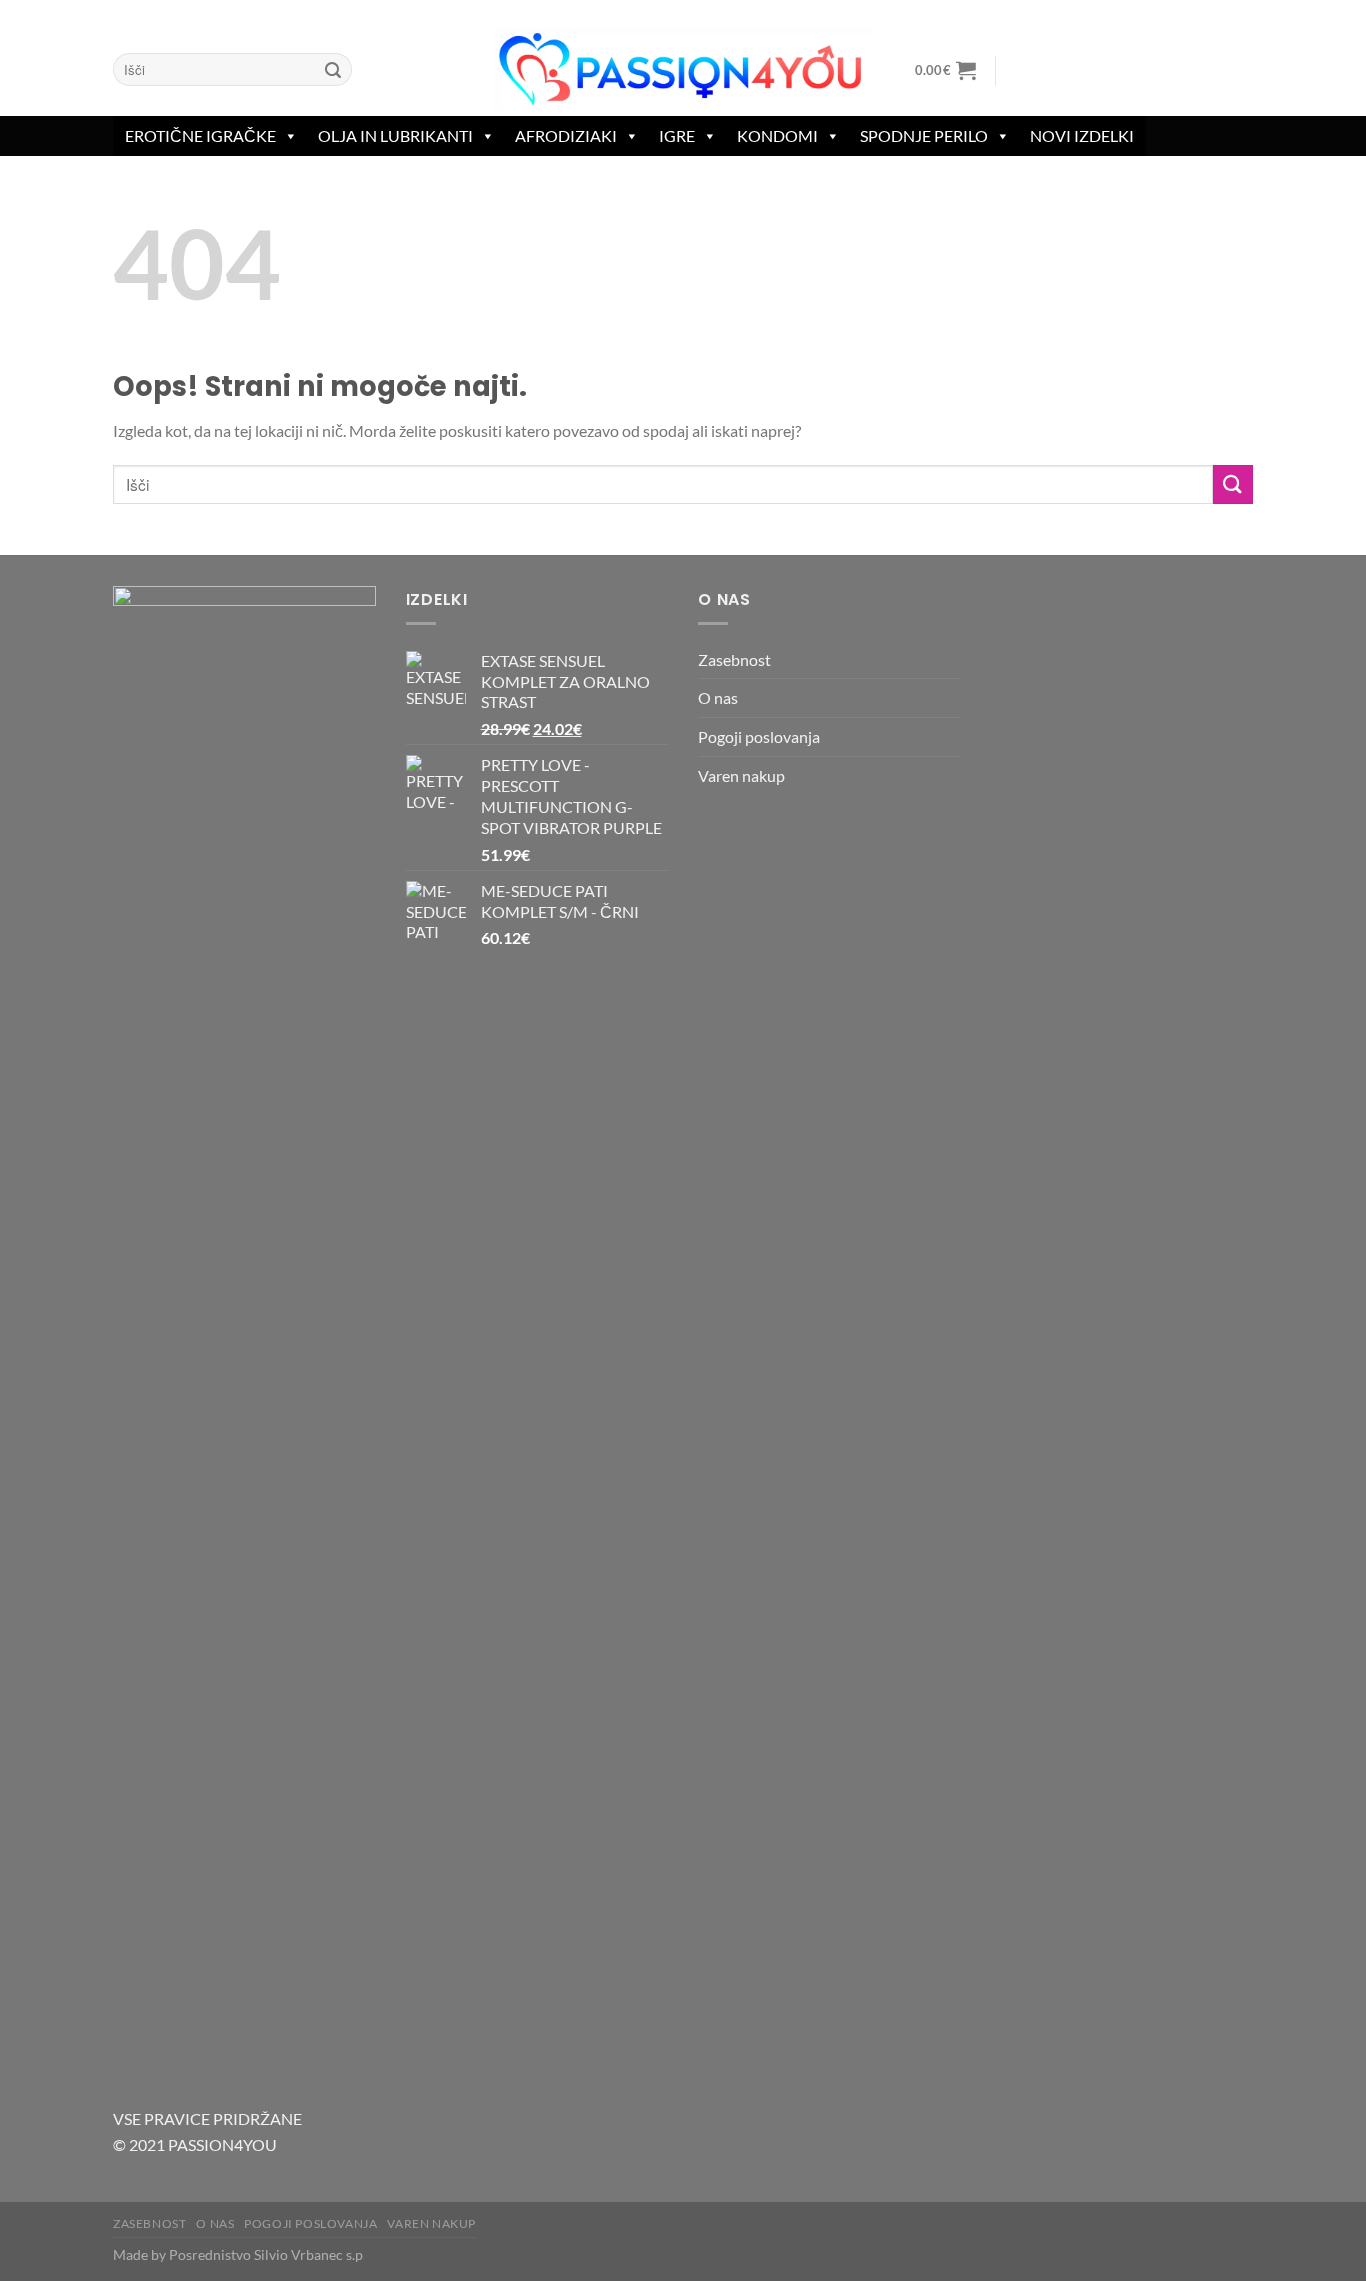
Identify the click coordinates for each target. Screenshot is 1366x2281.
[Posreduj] (333, 70)
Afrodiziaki (566, 135)
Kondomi (777, 135)
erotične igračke (200, 135)
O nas (718, 697)
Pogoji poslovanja (759, 736)
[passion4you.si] (683, 70)
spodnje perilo (924, 135)
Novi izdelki (1082, 135)
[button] (945, 70)
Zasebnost (734, 659)
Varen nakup (741, 775)
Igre (677, 135)
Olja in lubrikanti (395, 135)
